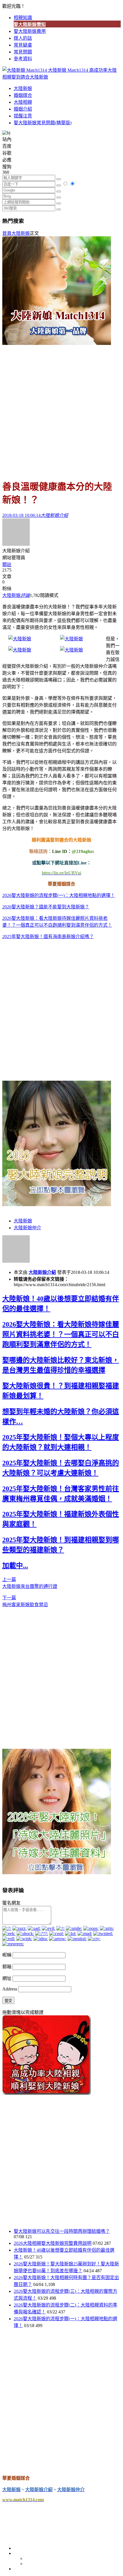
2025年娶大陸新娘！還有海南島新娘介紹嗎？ (48, 937)
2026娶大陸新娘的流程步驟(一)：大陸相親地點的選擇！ (59, 895)
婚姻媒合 (23, 95)
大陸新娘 (23, 88)
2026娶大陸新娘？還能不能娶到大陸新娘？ (46, 907)
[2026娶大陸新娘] (57, 1205)
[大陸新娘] (20, 639)
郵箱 (7, 1967)
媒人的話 (23, 38)
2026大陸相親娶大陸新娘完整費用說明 (53, 2243)
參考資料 (23, 59)
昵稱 (7, 1955)
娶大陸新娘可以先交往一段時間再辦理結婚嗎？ (62, 2231)
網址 (7, 1978)
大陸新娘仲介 (27, 1228)
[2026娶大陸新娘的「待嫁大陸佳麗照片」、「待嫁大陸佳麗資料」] (57, 1873)
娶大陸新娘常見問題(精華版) (43, 123)
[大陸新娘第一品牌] (57, 343)
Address (10, 1989)
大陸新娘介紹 (42, 1272)
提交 (8, 2001)
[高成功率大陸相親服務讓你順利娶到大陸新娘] (47, 2093)
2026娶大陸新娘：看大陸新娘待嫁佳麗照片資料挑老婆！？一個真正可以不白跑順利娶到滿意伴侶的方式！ (61, 1334)
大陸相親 (23, 102)
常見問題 (23, 52)
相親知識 (23, 18)
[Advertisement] (61, 409)
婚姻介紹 (23, 109)
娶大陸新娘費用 (30, 31)
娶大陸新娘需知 (30, 24)
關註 (7, 564)
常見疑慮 (23, 45)
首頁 (7, 233)
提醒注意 (23, 116)
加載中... (15, 1566)
